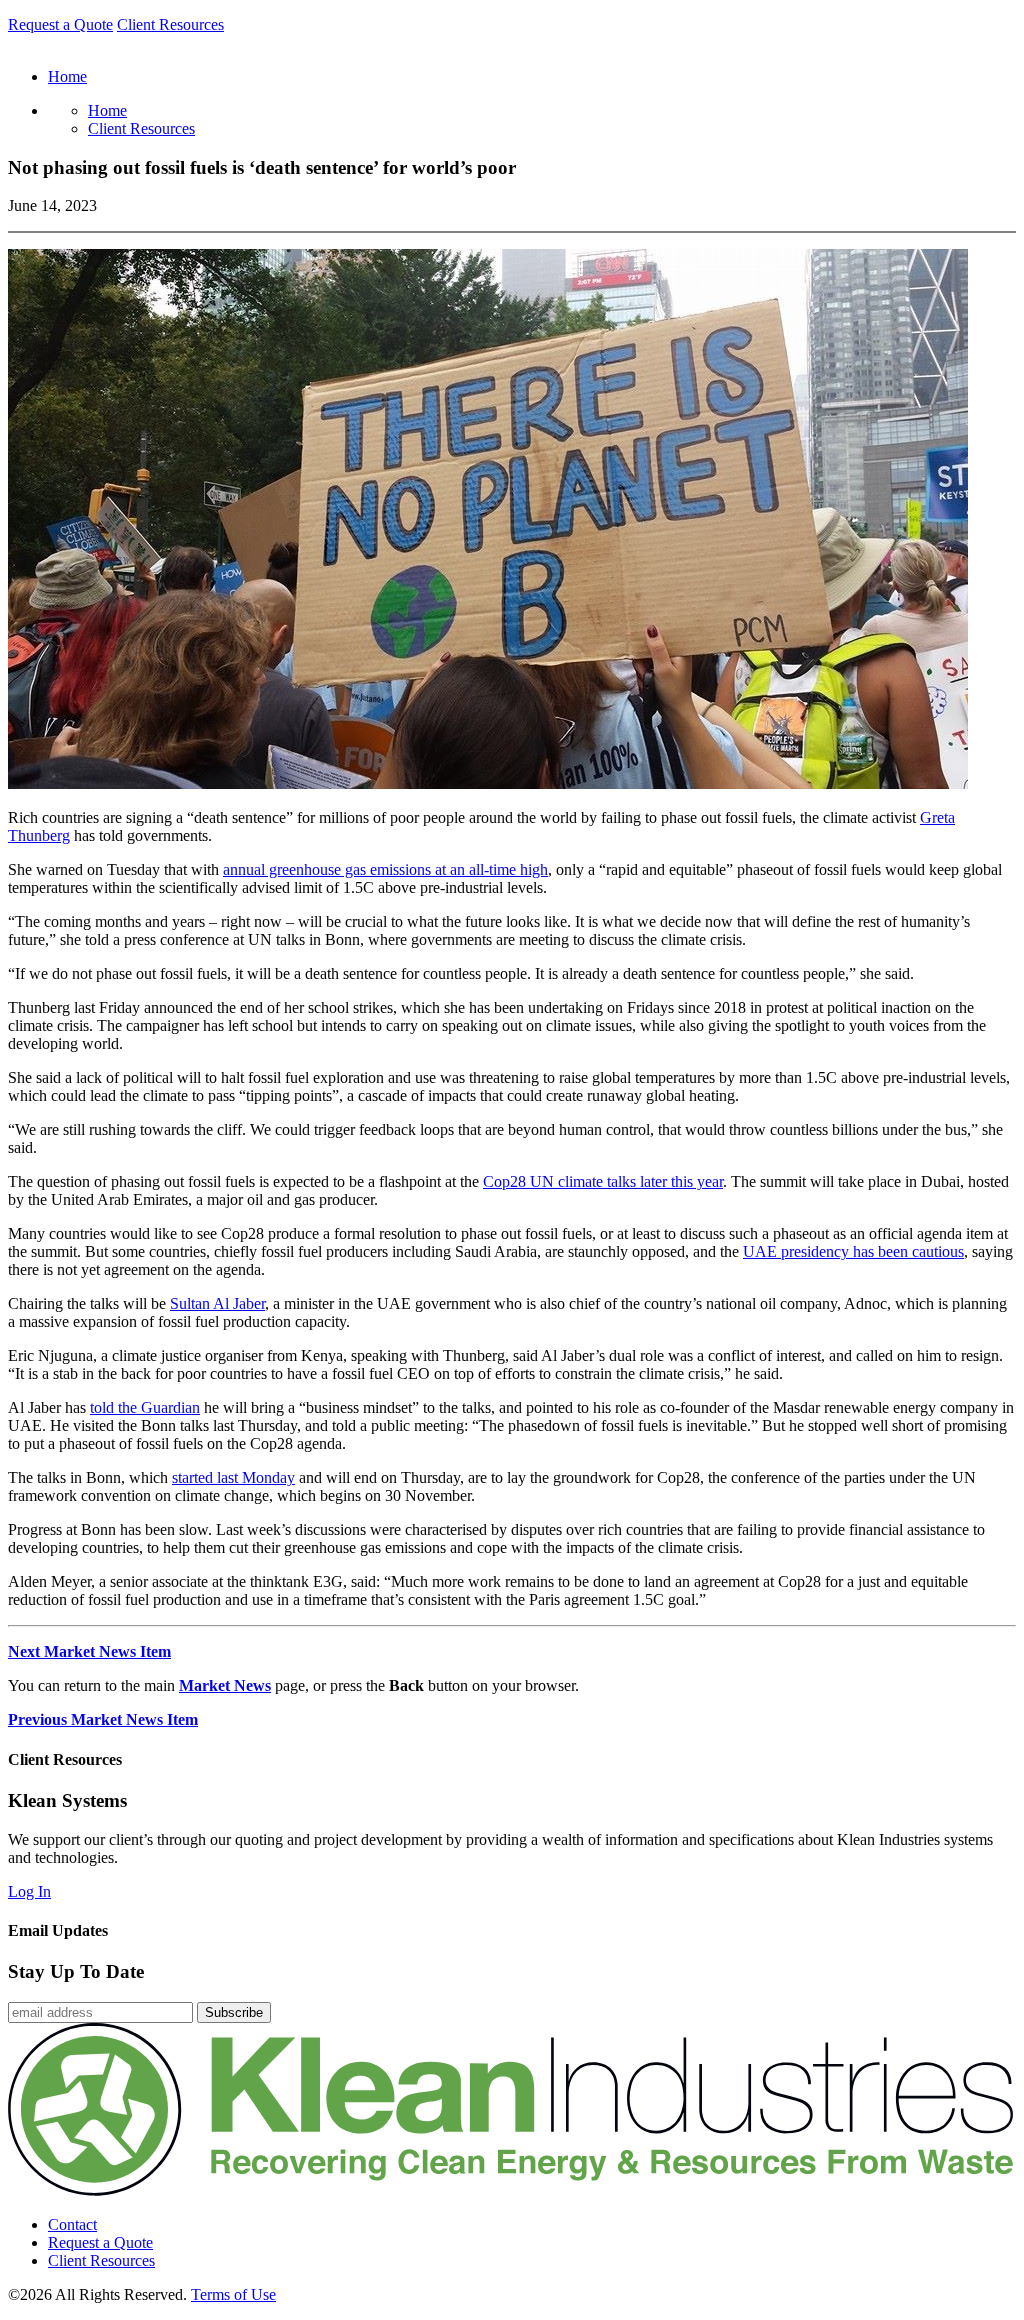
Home (107, 110)
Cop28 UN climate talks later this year (603, 1181)
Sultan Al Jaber (217, 1303)
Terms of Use (233, 2294)
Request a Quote (60, 24)
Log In (29, 1891)
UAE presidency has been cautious (853, 1251)
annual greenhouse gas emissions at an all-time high (385, 869)
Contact (72, 2224)
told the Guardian (145, 1407)
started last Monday (233, 1477)
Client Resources (170, 24)
